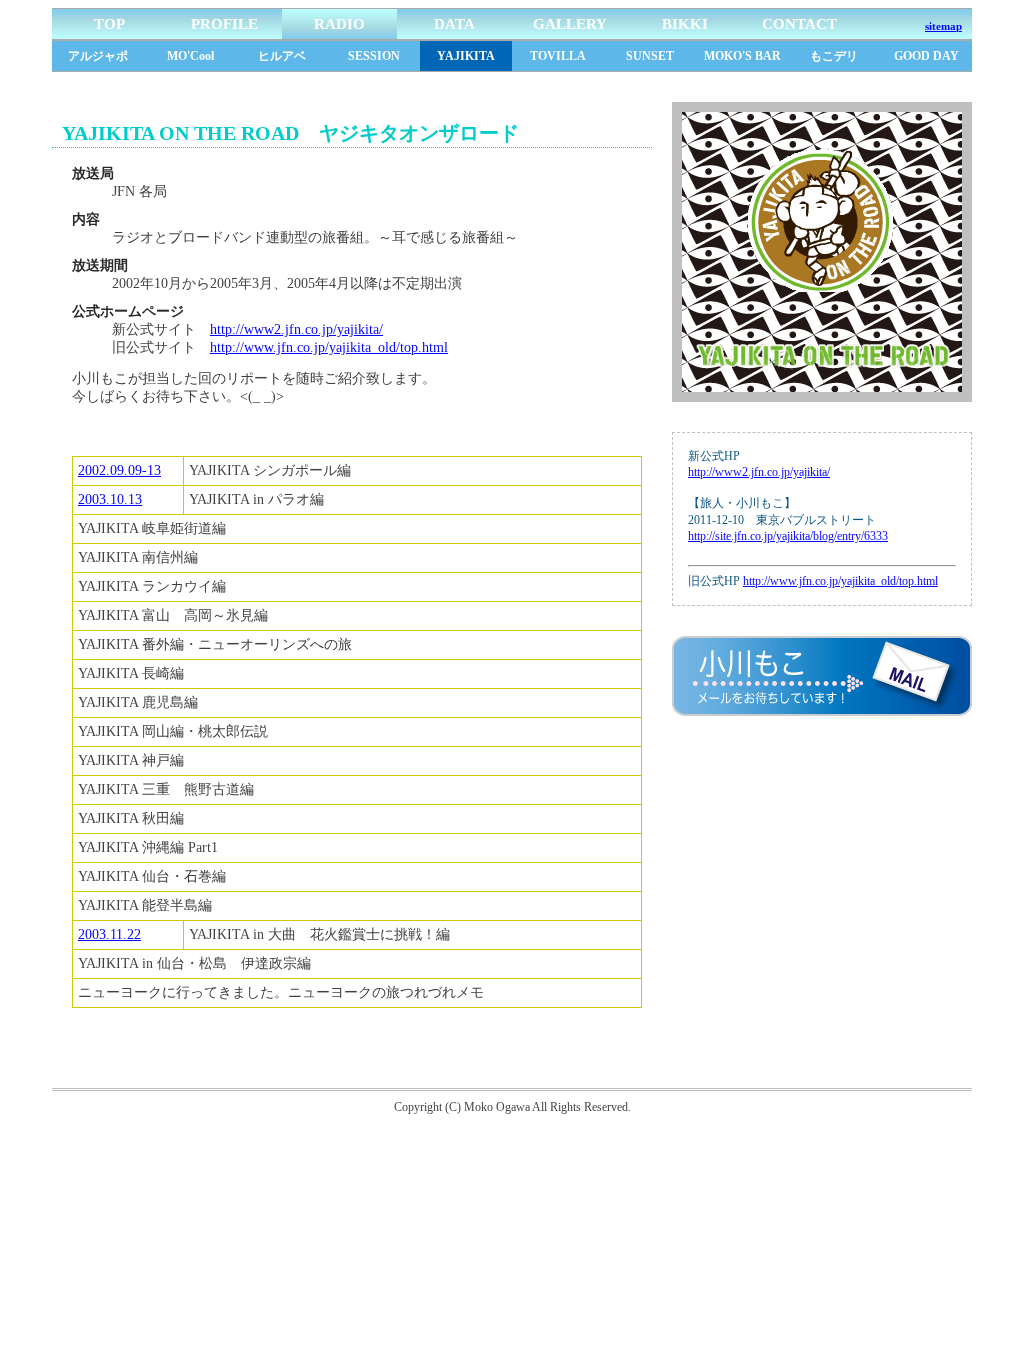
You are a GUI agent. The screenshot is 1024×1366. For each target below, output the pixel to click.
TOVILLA (558, 56)
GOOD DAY (926, 56)
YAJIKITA (466, 56)
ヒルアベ (282, 56)
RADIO (339, 24)
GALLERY (570, 24)
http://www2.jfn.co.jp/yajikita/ (296, 329)
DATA (454, 24)
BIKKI (685, 24)
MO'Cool (190, 56)
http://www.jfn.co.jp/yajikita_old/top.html (329, 347)
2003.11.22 (109, 934)
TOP (109, 24)
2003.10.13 (110, 499)
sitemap (943, 26)
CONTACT (799, 24)
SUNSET (650, 56)
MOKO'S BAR (742, 56)
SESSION (374, 56)
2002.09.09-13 (119, 470)
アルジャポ (98, 56)
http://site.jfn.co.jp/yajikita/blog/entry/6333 (788, 536)
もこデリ (834, 56)
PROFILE (224, 24)
